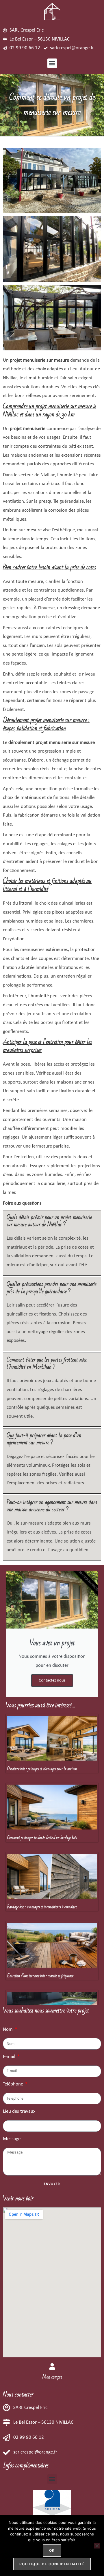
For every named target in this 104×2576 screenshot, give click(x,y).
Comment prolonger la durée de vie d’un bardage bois (42, 1838)
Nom (8, 2029)
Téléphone (14, 2084)
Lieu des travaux (19, 2111)
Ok (52, 2550)
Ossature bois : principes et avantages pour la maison (42, 1769)
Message (12, 2139)
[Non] (97, 2546)
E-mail (10, 2057)
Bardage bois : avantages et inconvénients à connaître (42, 1907)
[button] (52, 63)
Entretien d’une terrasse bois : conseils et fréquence (40, 1976)
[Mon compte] (52, 2366)
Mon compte (52, 2377)
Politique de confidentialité (52, 2564)
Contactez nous (52, 1681)
